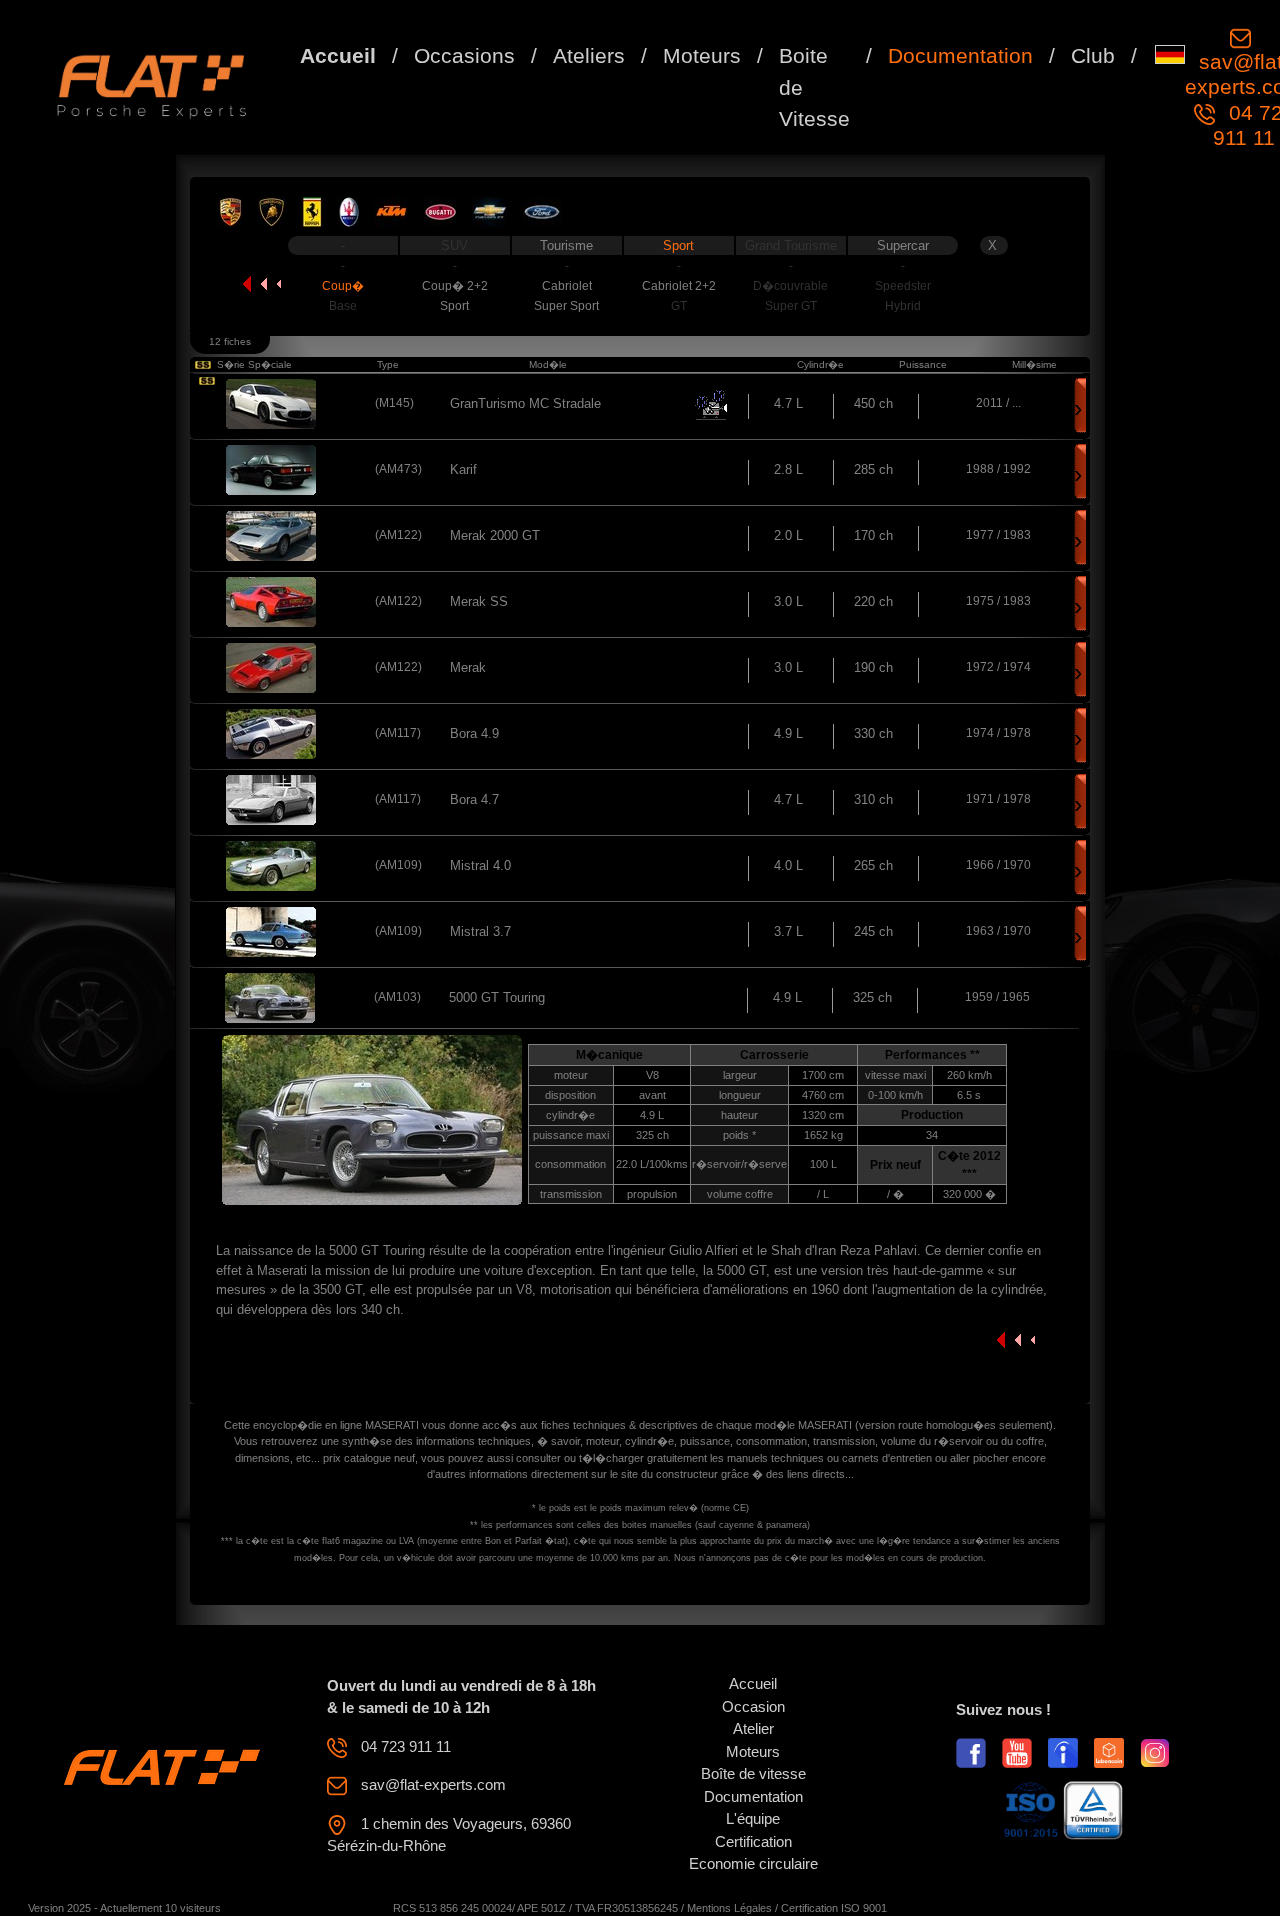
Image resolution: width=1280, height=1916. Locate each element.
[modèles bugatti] (440, 211)
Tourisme (566, 245)
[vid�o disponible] (711, 404)
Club (1093, 55)
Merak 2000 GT (495, 535)
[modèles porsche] (230, 211)
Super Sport (566, 306)
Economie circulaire (753, 1863)
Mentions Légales (729, 1908)
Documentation (960, 55)
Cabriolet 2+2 (679, 286)
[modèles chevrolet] (489, 211)
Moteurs (702, 55)
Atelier (753, 1728)
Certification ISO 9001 (834, 1908)
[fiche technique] (271, 403)
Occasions (464, 55)
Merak (468, 667)
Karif (463, 469)
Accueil (338, 55)
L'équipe (753, 1818)
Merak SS (479, 601)
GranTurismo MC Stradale (525, 403)
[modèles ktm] (391, 211)
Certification (753, 1841)
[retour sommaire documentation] (262, 284)
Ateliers (589, 55)
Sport (678, 245)
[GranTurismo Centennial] (207, 380)
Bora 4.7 (474, 799)
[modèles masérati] (349, 211)
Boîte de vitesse (753, 1773)
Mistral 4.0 (480, 865)
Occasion (753, 1706)
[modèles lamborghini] (271, 211)
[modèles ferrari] (312, 211)
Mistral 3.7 (480, 931)
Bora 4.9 (474, 733)
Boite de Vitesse (814, 87)
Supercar (903, 245)
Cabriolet (567, 286)
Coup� (343, 286)
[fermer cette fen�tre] (1016, 1338)
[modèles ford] (542, 211)
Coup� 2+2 (455, 286)
